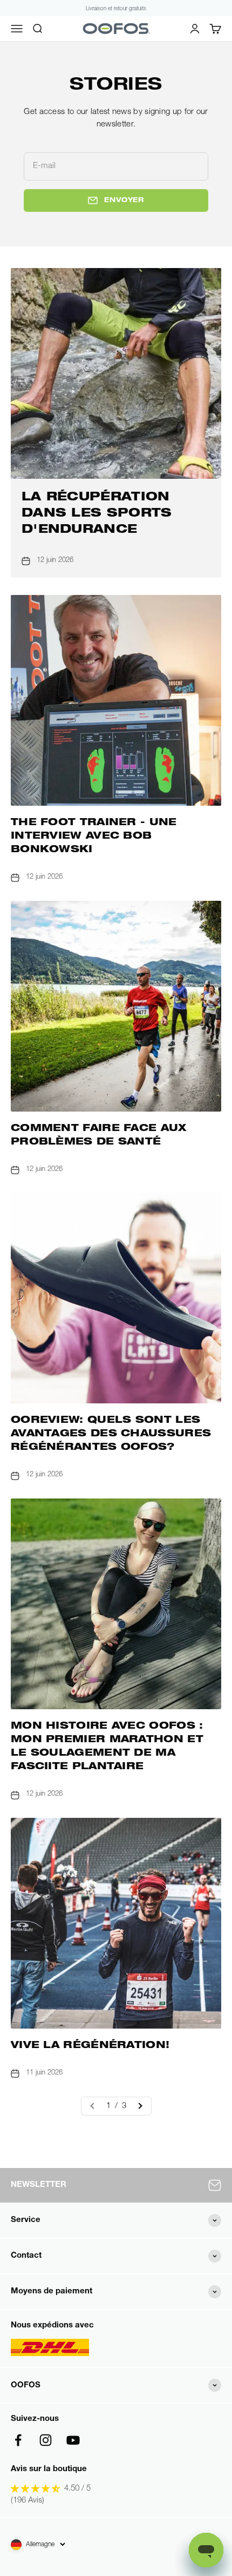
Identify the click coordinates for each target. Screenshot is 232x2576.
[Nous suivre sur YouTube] (73, 2440)
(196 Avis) (28, 2501)
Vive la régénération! (90, 2046)
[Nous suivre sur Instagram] (46, 2440)
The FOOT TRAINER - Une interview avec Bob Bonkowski (94, 837)
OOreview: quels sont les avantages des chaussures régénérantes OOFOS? (111, 1434)
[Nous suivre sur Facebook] (18, 2440)
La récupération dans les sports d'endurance (97, 514)
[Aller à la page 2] (140, 2106)
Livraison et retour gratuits (116, 9)
